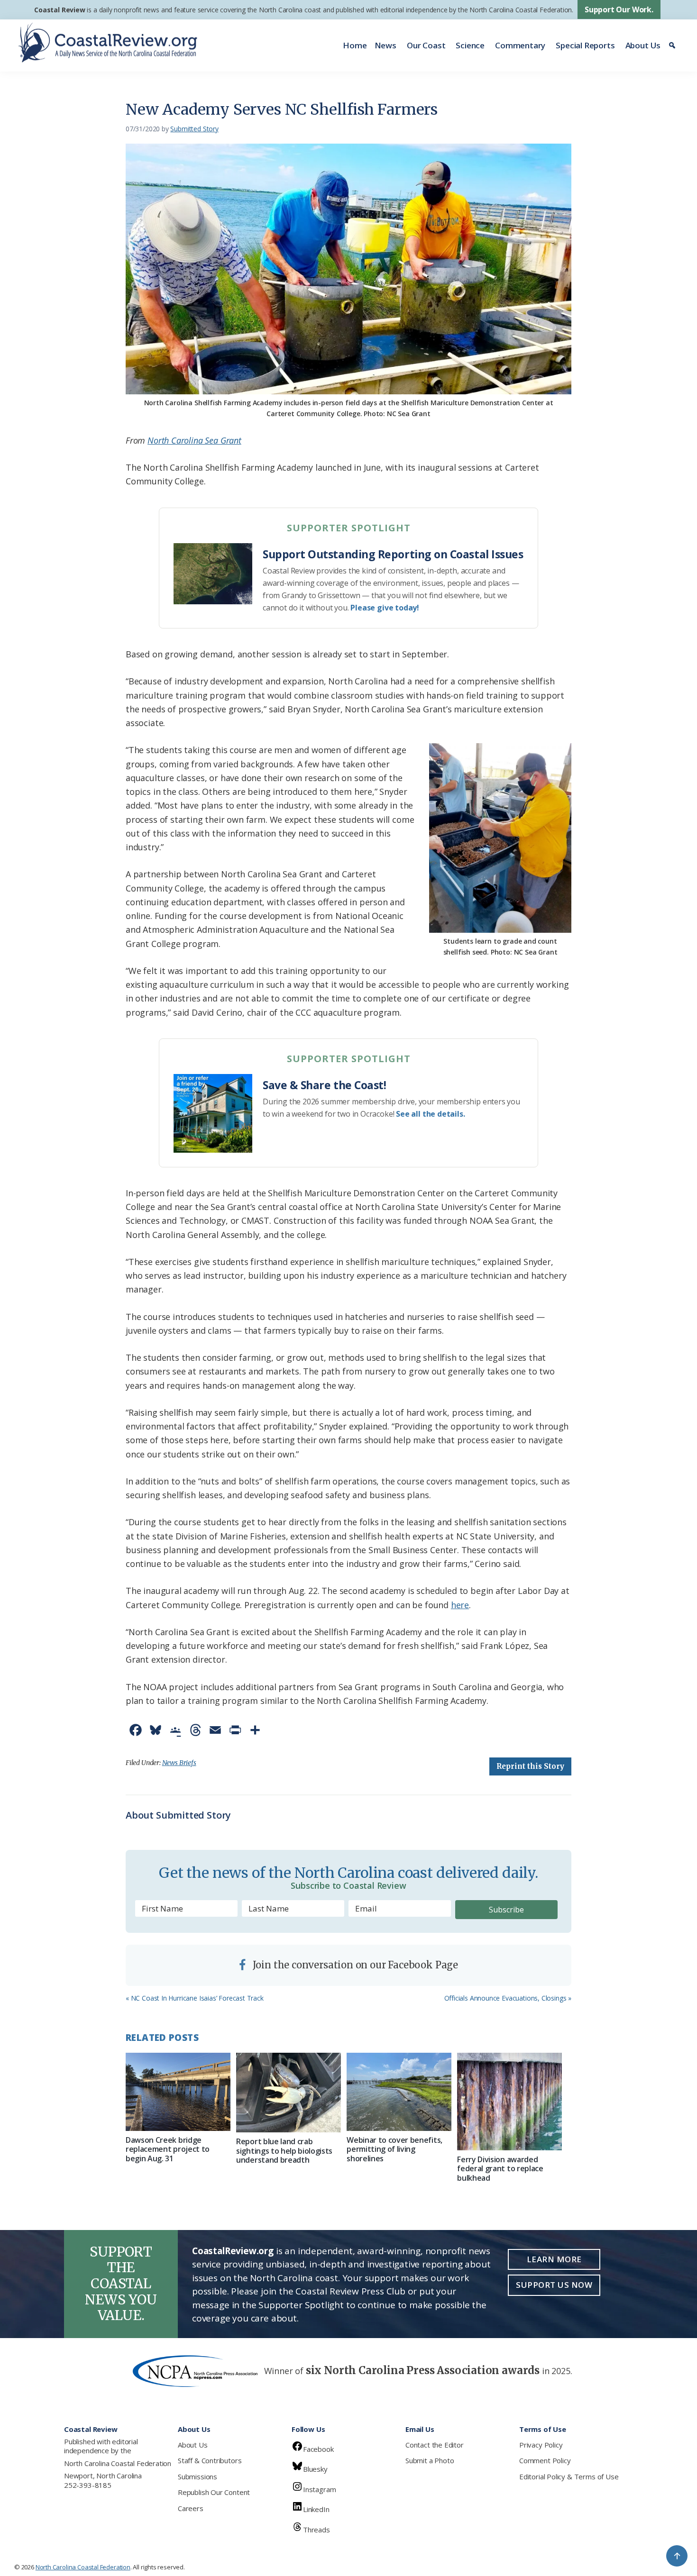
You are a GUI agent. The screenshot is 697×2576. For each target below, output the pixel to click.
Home (355, 45)
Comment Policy (545, 2460)
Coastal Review (60, 10)
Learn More (554, 2259)
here (460, 1605)
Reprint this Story (530, 1766)
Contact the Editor (435, 2445)
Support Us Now (554, 2285)
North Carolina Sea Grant (194, 440)
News (385, 45)
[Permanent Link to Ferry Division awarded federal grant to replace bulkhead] (509, 2102)
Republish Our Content (214, 2492)
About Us (643, 45)
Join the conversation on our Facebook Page (354, 1965)
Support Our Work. (619, 9)
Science (470, 45)
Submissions (197, 2476)
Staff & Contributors (210, 2460)
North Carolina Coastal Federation (118, 2463)
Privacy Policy (541, 2445)
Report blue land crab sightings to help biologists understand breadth (284, 2150)
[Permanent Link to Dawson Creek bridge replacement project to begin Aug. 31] (178, 2092)
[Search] (674, 46)
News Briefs (179, 1763)
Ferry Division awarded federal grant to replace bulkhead (500, 2168)
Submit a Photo (430, 2460)
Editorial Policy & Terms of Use (569, 2476)
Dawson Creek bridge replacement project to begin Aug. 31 (168, 2149)
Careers (191, 2508)
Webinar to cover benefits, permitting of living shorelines (394, 2149)
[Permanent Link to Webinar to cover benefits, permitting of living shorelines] (399, 2092)
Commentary (520, 45)
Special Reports (585, 45)
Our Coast (426, 45)
